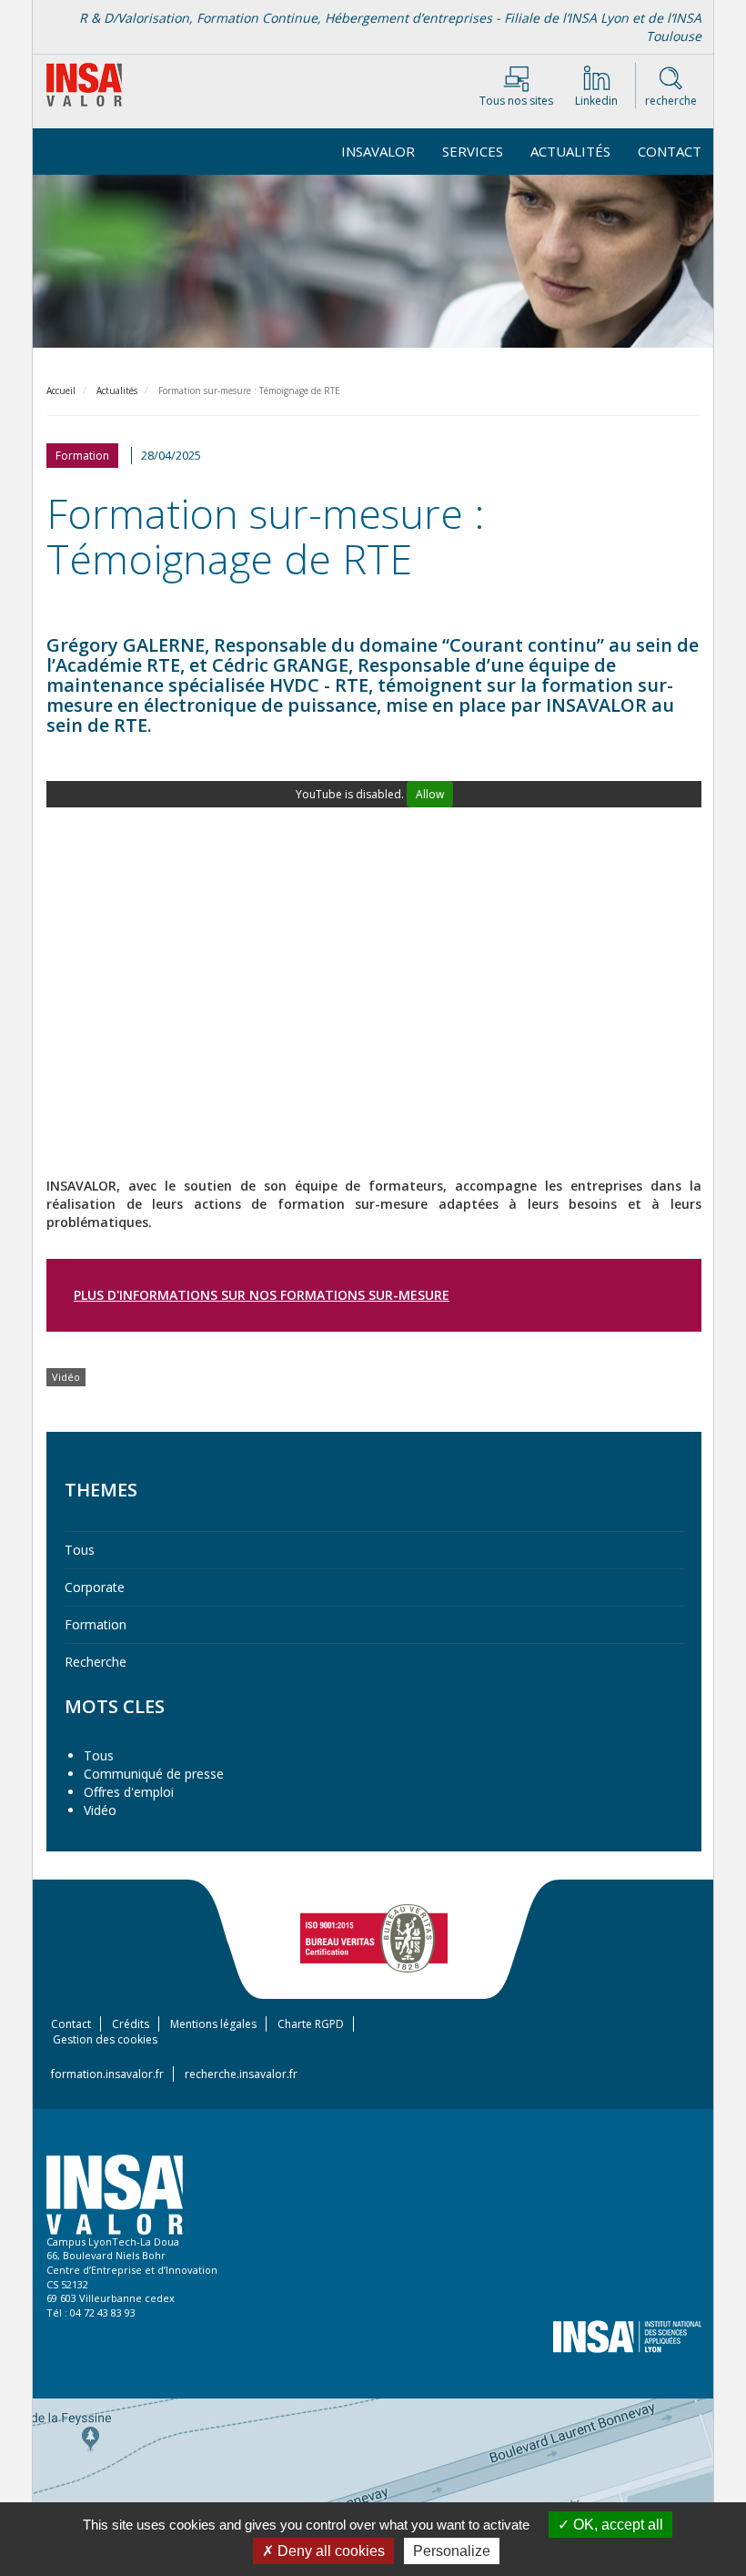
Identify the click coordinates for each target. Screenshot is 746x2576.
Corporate (95, 1587)
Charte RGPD (311, 2024)
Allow (430, 794)
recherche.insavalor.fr (241, 2074)
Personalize (452, 2551)
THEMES (101, 1490)
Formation (96, 1624)
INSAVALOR (378, 151)
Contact (670, 151)
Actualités (570, 151)
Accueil (61, 390)
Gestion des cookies (105, 2039)
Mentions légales (213, 2024)
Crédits (131, 2024)
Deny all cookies (329, 2551)
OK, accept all (616, 2525)
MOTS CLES (115, 1706)
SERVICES (473, 151)
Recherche (96, 1662)
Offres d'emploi (129, 1792)
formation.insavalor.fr (107, 2074)
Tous (80, 1550)
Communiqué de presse (154, 1774)
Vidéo (100, 1810)
